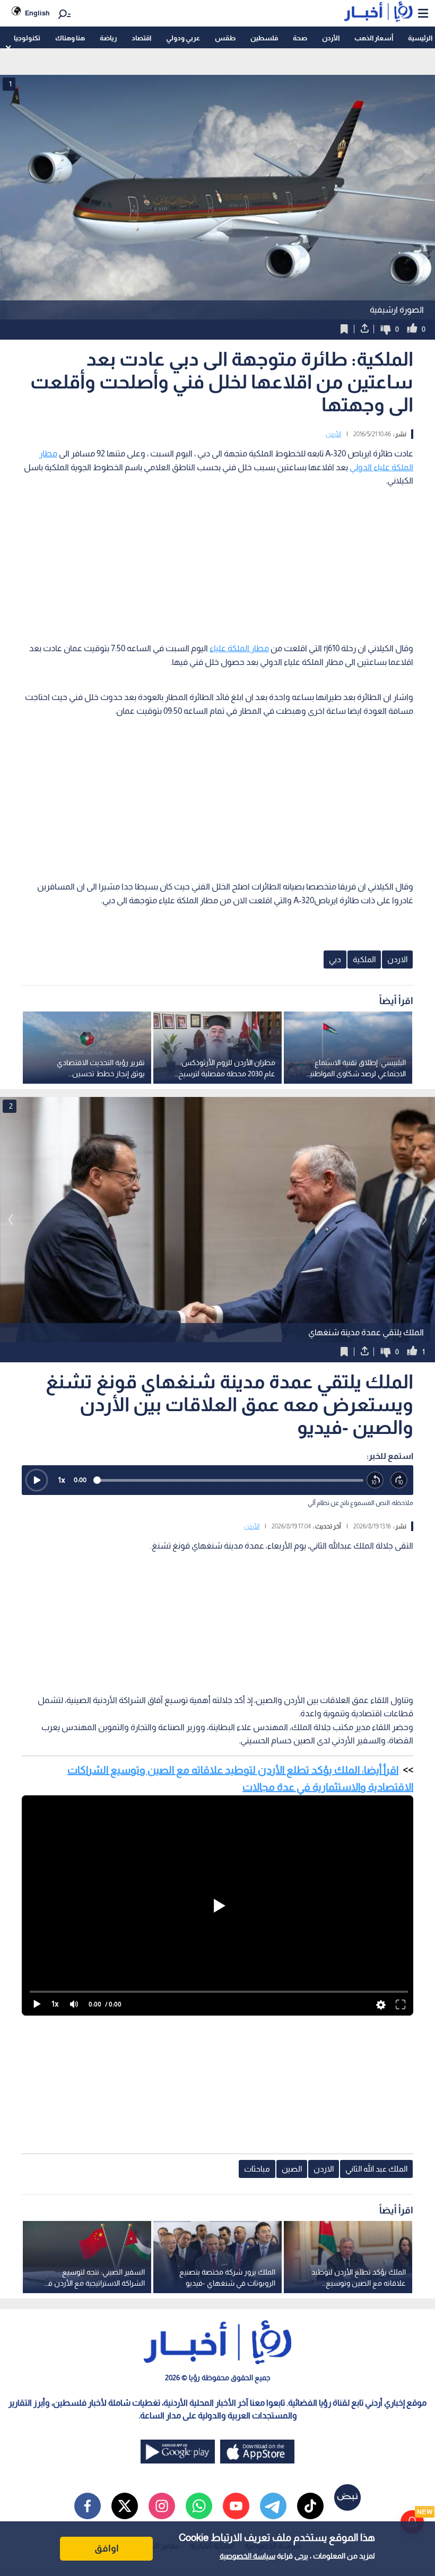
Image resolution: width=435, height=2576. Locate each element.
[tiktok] (310, 2506)
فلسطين (264, 38)
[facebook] (88, 2506)
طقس (225, 38)
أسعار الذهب (374, 38)
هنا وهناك (70, 38)
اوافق (107, 2548)
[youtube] (236, 2506)
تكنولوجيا (27, 38)
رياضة (108, 38)
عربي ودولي (183, 38)
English (37, 13)
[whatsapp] (199, 2506)
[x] (125, 2506)
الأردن (331, 38)
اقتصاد (141, 38)
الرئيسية (420, 38)
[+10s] (399, 1480)
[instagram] (162, 2506)
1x (62, 1480)
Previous (424, 1220)
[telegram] (273, 2506)
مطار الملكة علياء (239, 648)
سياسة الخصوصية (247, 2556)
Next (11, 1220)
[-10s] (375, 1480)
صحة (300, 38)
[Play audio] (37, 1480)
